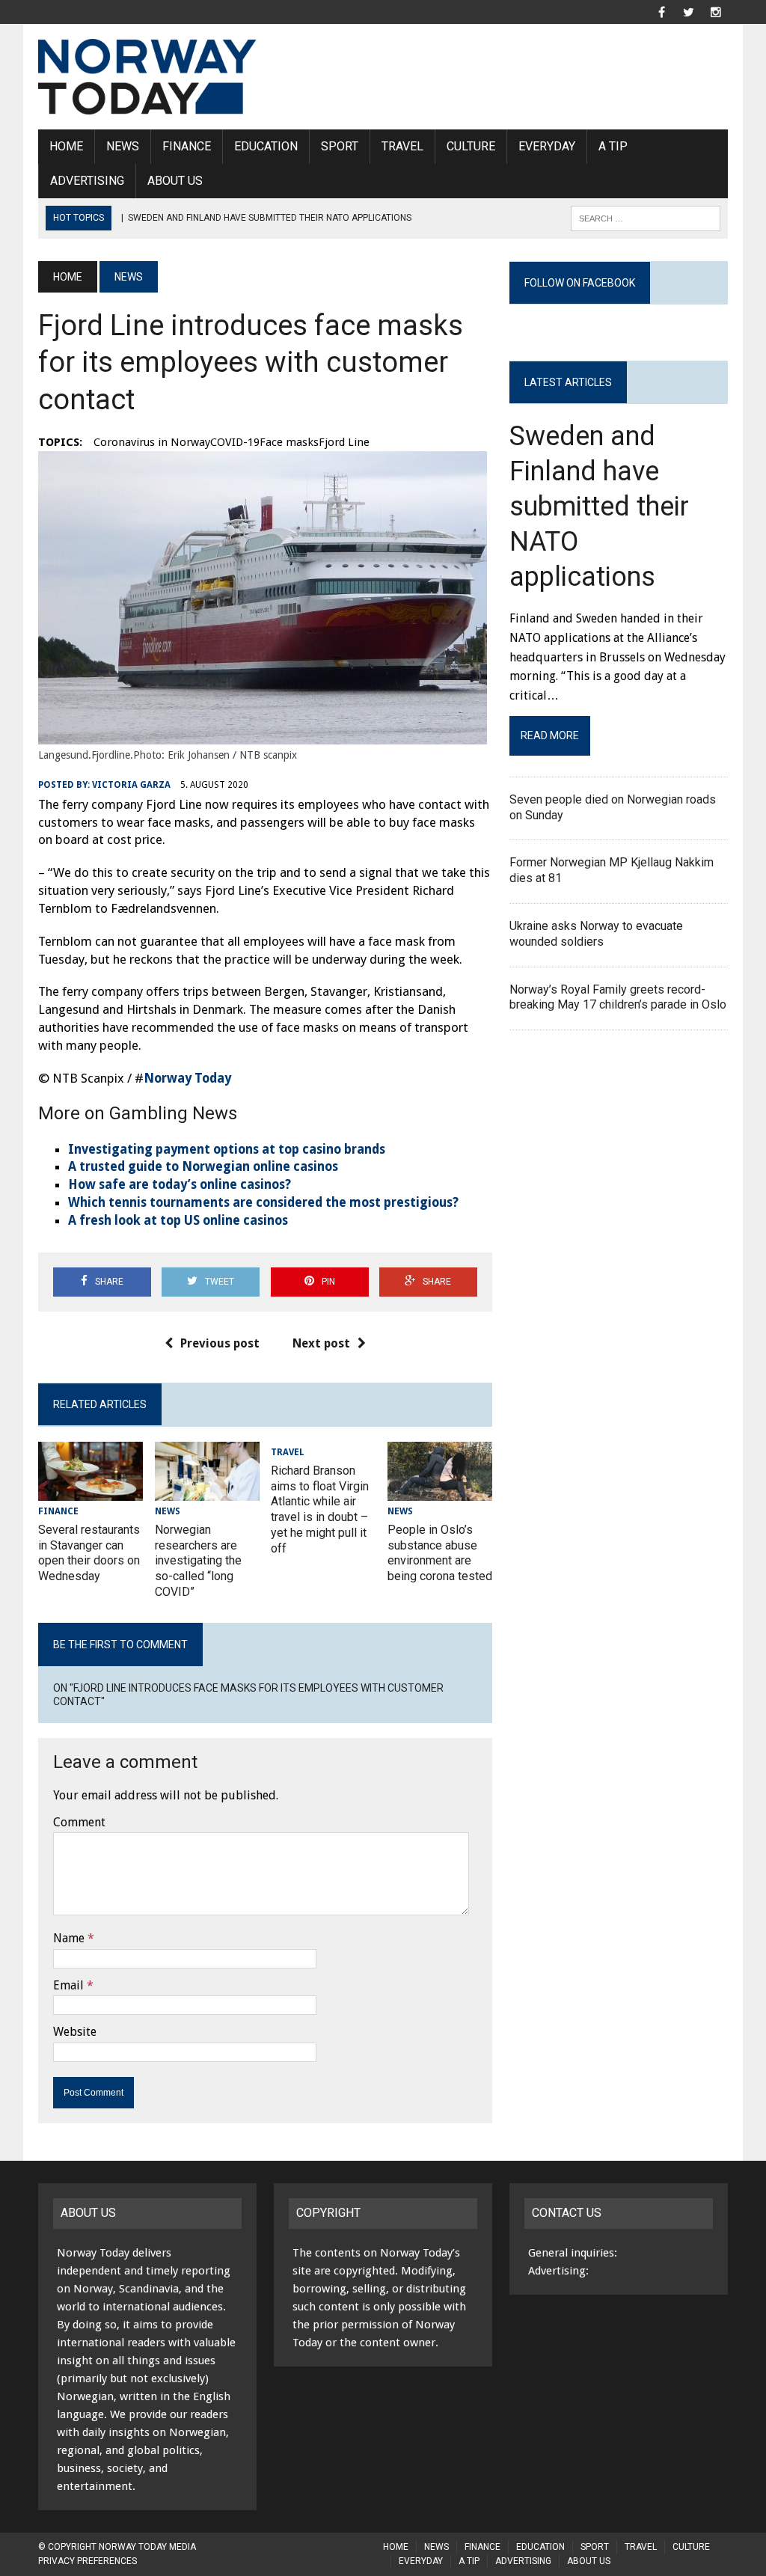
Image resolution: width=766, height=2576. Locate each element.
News (123, 146)
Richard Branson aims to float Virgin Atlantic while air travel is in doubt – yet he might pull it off (320, 1509)
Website (75, 2032)
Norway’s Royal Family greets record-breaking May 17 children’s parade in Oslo (618, 997)
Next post (321, 1343)
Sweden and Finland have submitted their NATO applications (599, 506)
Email (68, 1985)
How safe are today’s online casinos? (180, 1184)
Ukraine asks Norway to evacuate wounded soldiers (596, 934)
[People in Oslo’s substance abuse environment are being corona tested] (440, 1491)
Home (66, 146)
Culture (471, 146)
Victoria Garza (131, 785)
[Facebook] (662, 11)
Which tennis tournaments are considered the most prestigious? (263, 1202)
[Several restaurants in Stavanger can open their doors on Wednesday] (91, 1491)
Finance (187, 146)
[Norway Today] (147, 77)
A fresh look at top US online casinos (178, 1220)
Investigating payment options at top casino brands (227, 1149)
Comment (79, 1822)
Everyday (547, 146)
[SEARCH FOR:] (646, 217)
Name (69, 1938)
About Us (175, 181)
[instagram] (716, 11)
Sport (340, 146)
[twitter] (689, 11)
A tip (613, 146)
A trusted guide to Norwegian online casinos (203, 1166)
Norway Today (187, 1078)
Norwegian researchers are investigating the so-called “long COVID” (198, 1561)
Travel (402, 146)
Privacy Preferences (88, 2561)
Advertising (87, 181)
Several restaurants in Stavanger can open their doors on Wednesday (89, 1553)
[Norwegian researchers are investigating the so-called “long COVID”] (207, 1491)
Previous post (220, 1343)
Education (266, 146)
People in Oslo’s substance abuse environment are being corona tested (440, 1553)
